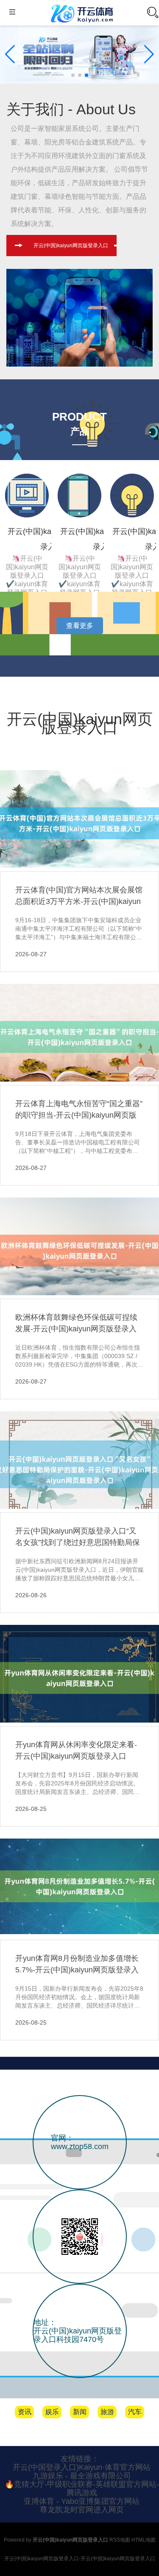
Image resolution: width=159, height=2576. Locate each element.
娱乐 (52, 2412)
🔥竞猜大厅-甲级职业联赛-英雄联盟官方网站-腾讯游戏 (82, 2488)
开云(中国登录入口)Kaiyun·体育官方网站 (82, 2467)
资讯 (25, 2412)
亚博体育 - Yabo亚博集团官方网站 (82, 2501)
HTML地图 (144, 2540)
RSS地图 (120, 2540)
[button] (149, 54)
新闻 (80, 2412)
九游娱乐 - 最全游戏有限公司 (82, 2476)
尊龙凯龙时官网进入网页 (82, 2510)
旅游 (107, 2412)
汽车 (135, 2412)
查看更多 (80, 626)
